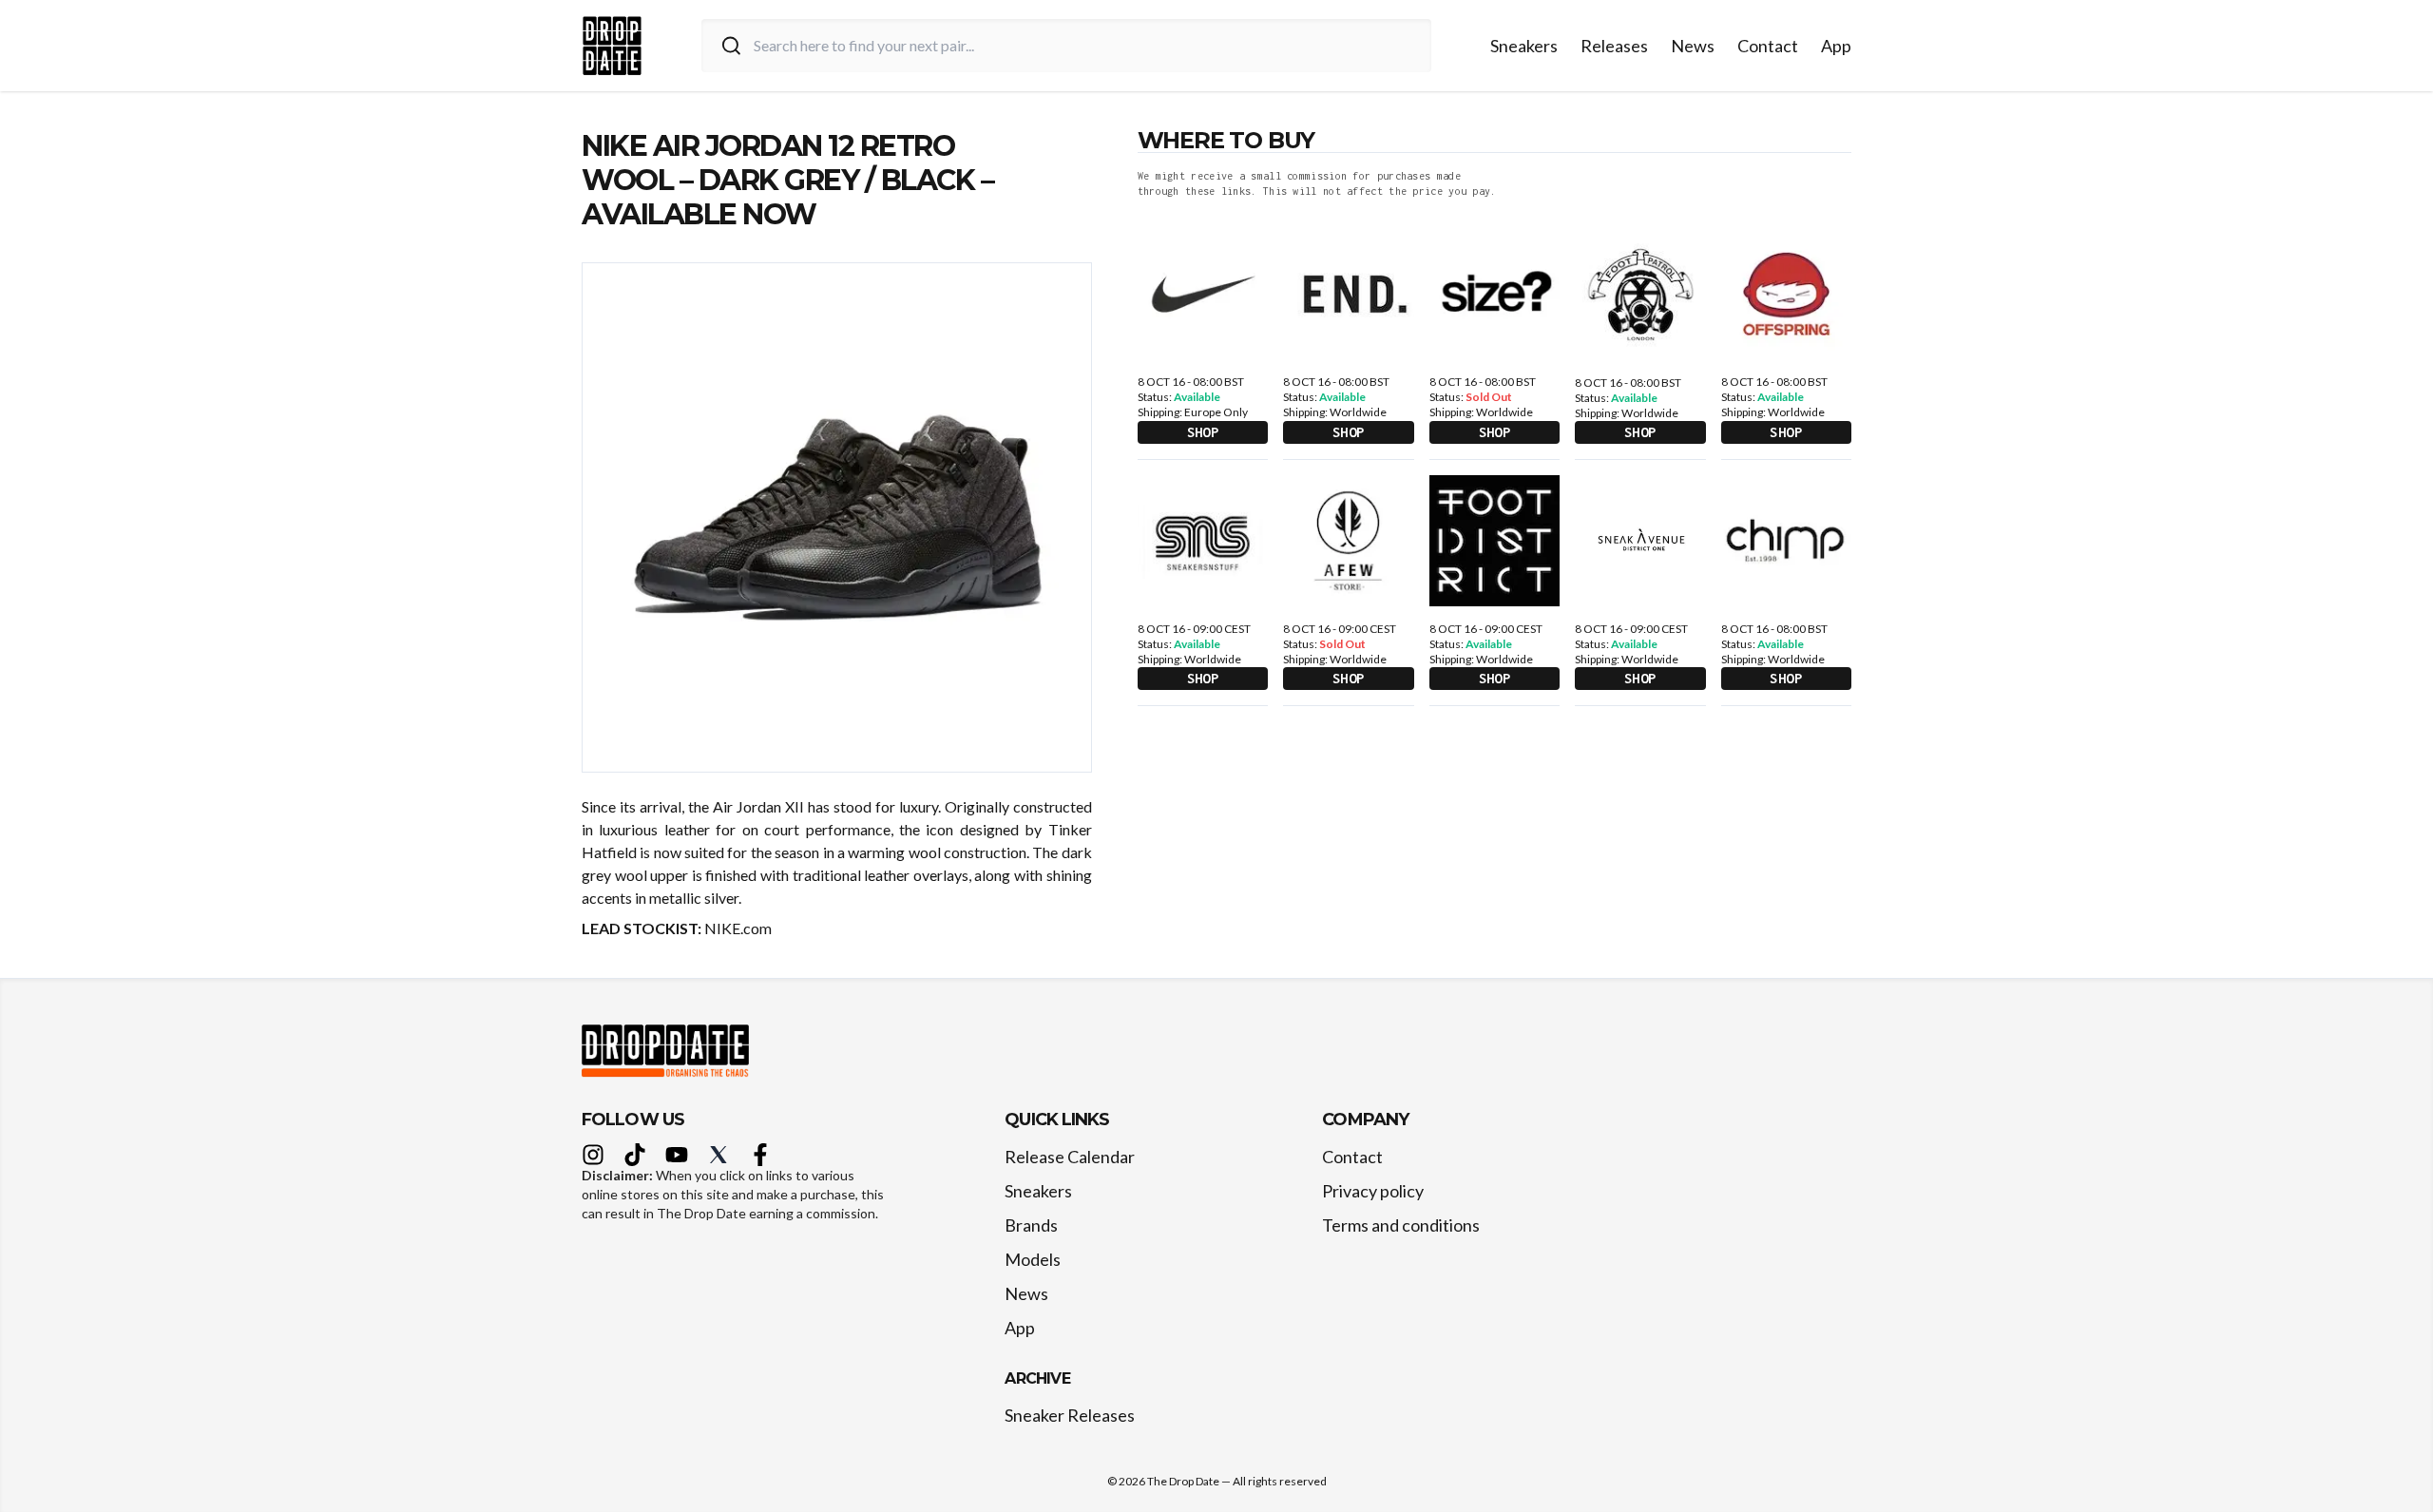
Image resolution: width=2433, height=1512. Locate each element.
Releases (1614, 46)
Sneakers (1524, 46)
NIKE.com (738, 928)
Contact (1768, 46)
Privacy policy (1373, 1191)
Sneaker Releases (1070, 1415)
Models (1033, 1259)
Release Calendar (1070, 1157)
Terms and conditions (1401, 1225)
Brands (1031, 1225)
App (1836, 46)
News (1693, 46)
